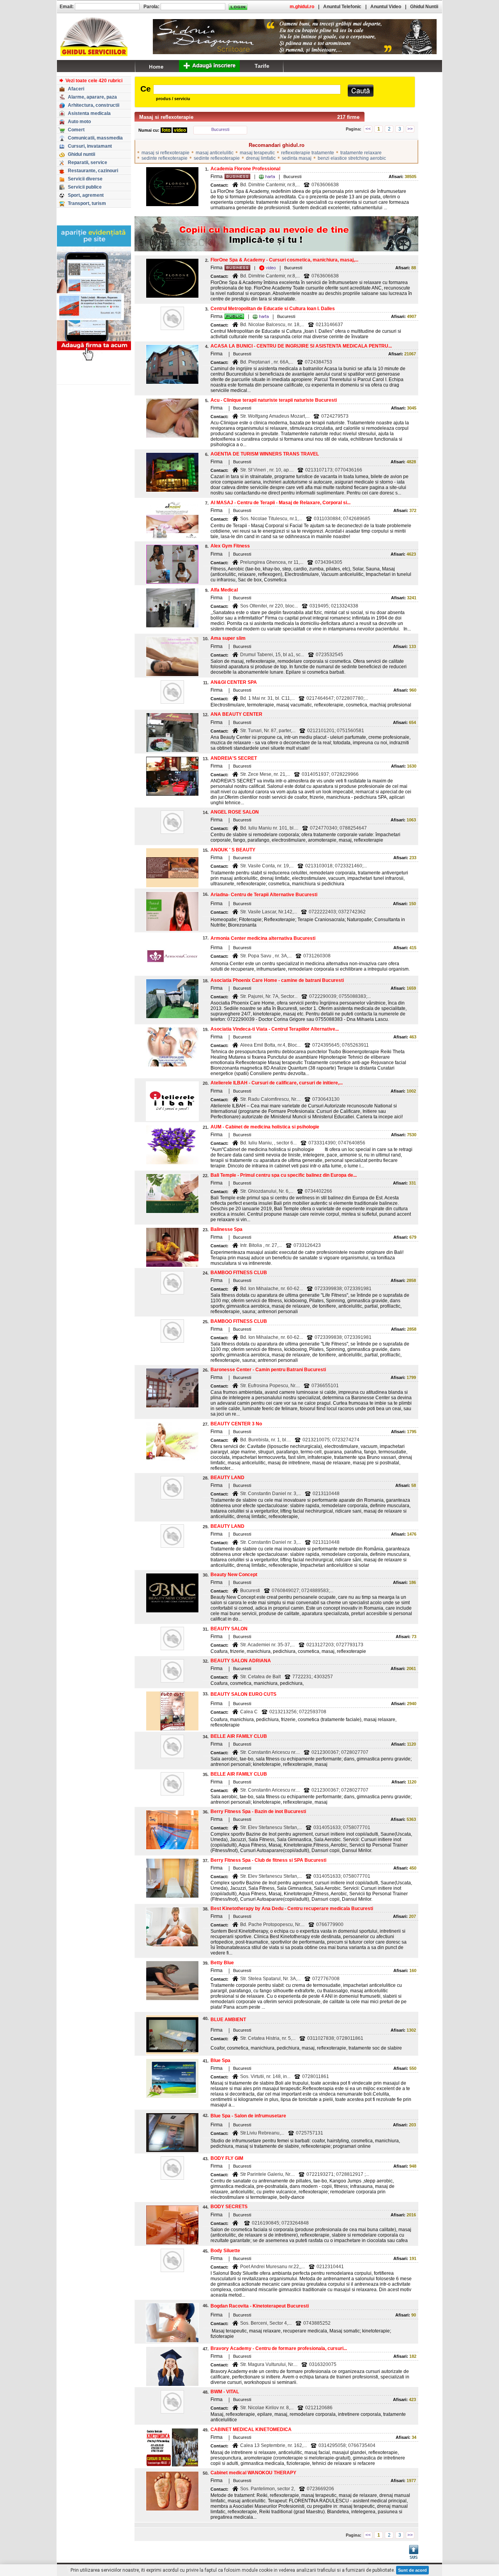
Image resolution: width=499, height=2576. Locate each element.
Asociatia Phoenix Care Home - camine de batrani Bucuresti (277, 980)
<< (368, 129)
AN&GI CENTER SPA (234, 682)
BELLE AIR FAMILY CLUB (239, 1736)
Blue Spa (220, 2060)
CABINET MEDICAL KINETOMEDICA (251, 2429)
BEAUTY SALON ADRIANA (241, 1661)
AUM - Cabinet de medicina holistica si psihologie (265, 1127)
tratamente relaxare (361, 153)
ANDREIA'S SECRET (234, 758)
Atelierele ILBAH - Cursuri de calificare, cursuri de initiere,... (277, 1083)
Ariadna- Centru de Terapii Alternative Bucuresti (264, 895)
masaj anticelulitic (215, 153)
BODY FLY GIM (227, 2158)
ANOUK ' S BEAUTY (233, 850)
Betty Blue (222, 1963)
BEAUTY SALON (229, 1629)
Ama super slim (228, 638)
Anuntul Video (386, 7)
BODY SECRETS (229, 2207)
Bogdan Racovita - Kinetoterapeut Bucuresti (260, 2306)
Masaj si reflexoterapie (166, 117)
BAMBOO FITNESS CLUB (239, 1273)
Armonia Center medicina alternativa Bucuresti (263, 938)
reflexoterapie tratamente (308, 153)
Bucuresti (220, 129)
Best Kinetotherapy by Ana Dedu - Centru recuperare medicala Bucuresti (292, 1909)
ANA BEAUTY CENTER (236, 714)
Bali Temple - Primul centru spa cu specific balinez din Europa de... (284, 1175)
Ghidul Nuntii (424, 7)
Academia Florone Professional (245, 169)
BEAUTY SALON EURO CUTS (243, 1694)
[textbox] (247, 89)
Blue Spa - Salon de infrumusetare (248, 2116)
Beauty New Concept (234, 1575)
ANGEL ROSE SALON (235, 812)
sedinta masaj (297, 158)
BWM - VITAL (225, 2392)
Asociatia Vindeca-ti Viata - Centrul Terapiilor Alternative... (275, 1029)
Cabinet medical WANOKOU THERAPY (253, 2473)
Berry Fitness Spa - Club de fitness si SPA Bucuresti (268, 1860)
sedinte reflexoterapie (165, 158)
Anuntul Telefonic (342, 7)
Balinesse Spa (226, 1229)
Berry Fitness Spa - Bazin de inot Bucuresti (258, 1811)
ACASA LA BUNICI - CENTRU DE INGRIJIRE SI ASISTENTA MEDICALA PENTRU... (301, 346)
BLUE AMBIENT (228, 2020)
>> (410, 129)
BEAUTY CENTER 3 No (236, 1424)
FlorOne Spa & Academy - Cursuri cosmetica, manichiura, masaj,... (284, 260)
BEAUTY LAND (227, 1478)
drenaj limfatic (261, 158)
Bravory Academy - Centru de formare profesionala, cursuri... (279, 2348)
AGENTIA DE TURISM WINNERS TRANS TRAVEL (265, 454)
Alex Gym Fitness (230, 546)
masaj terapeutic (257, 153)
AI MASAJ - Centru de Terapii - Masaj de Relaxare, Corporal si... (280, 503)
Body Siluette (225, 2251)
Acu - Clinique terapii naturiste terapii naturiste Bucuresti (274, 400)
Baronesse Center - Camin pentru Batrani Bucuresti (268, 1370)
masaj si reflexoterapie (165, 153)
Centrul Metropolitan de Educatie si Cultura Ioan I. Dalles (273, 309)
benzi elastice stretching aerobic (352, 158)
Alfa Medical (224, 590)
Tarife (262, 66)
